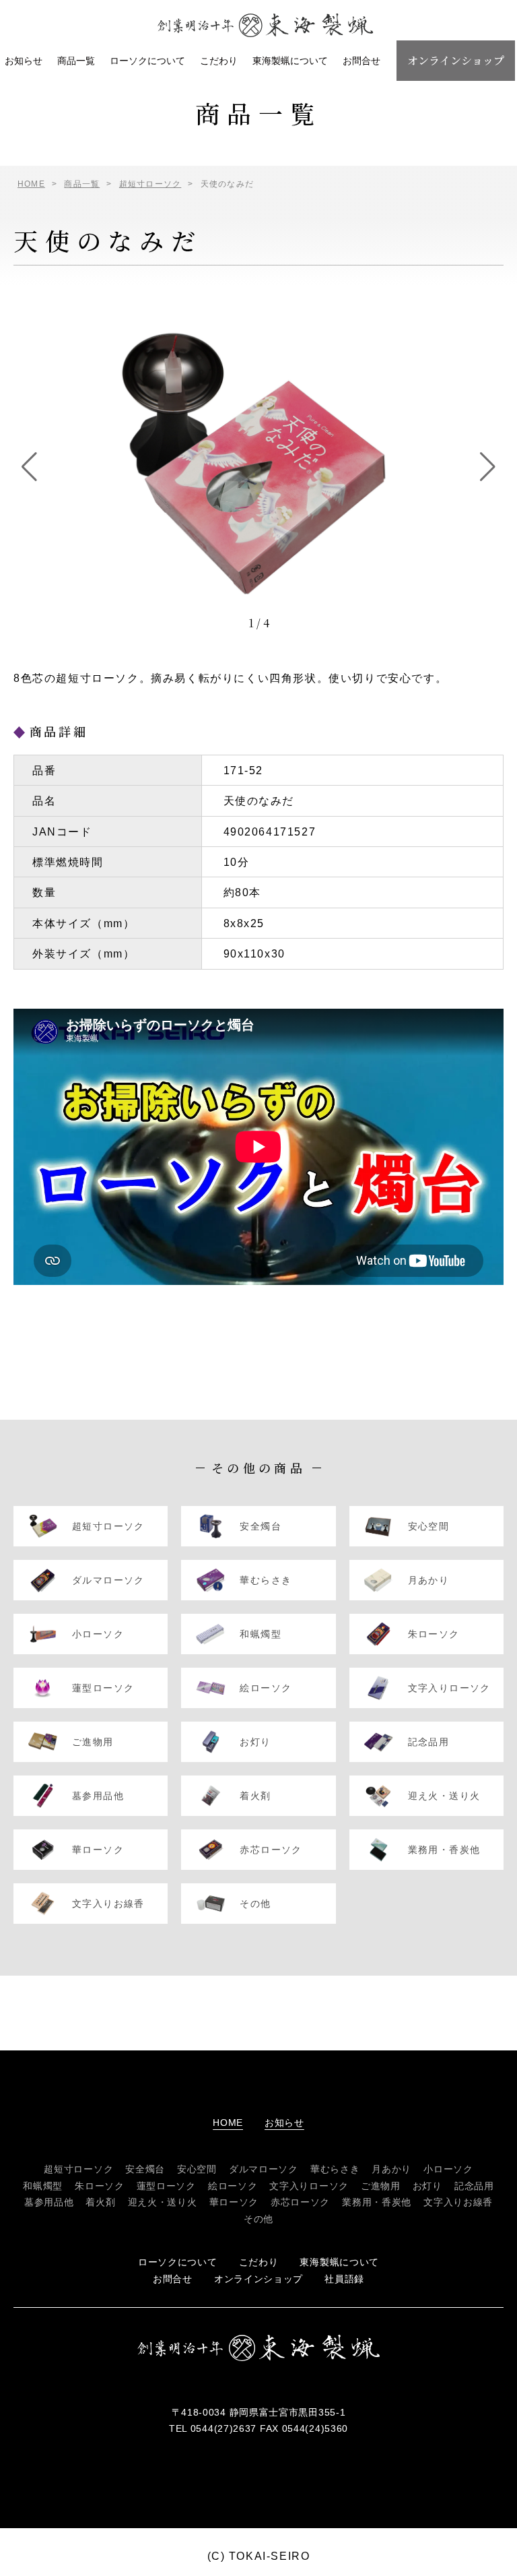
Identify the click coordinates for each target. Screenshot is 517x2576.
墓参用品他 (49, 2202)
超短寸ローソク (78, 2169)
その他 (258, 2219)
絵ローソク (233, 2186)
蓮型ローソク (166, 2186)
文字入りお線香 (458, 2202)
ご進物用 (381, 2186)
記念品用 (474, 2186)
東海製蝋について (290, 61)
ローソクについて (147, 61)
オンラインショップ (456, 60)
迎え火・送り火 (163, 2202)
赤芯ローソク (300, 2202)
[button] (29, 467)
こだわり (219, 61)
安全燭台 (145, 2169)
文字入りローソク (309, 2186)
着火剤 (100, 2202)
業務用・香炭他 (377, 2202)
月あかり (391, 2169)
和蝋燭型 (43, 2186)
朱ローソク (100, 2186)
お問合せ (361, 61)
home (228, 2123)
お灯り (427, 2186)
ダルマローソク (264, 2169)
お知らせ (24, 61)
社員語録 (344, 2279)
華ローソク (234, 2202)
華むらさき (335, 2169)
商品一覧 (76, 61)
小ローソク (448, 2169)
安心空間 (197, 2169)
